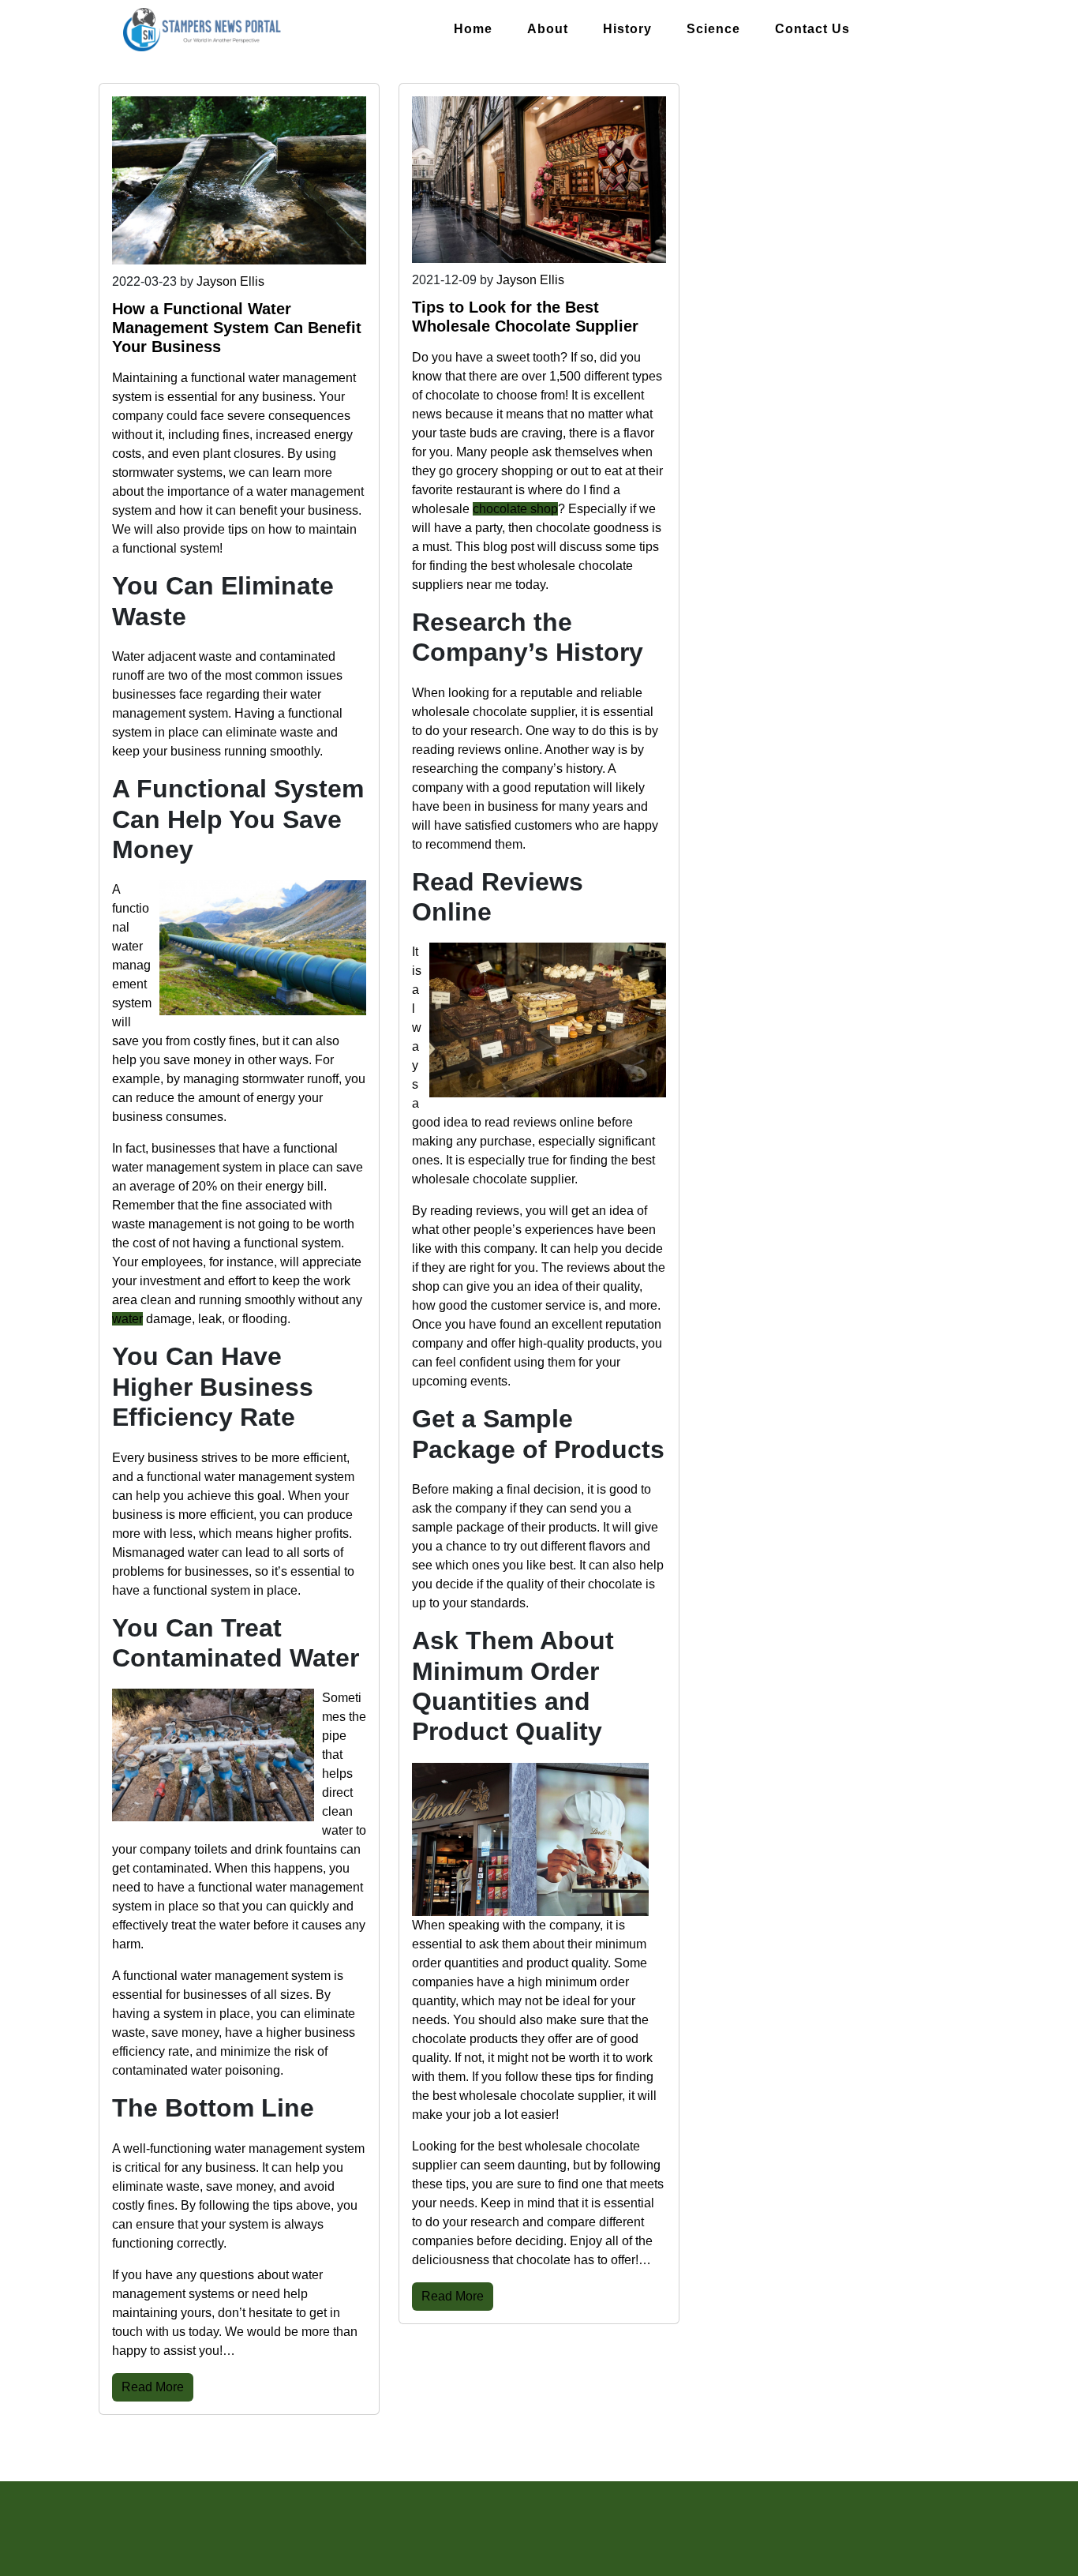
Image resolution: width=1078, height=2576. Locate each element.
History (627, 29)
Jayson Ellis (230, 281)
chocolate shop (515, 509)
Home (473, 29)
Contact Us (812, 29)
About (548, 29)
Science (713, 29)
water (127, 1319)
